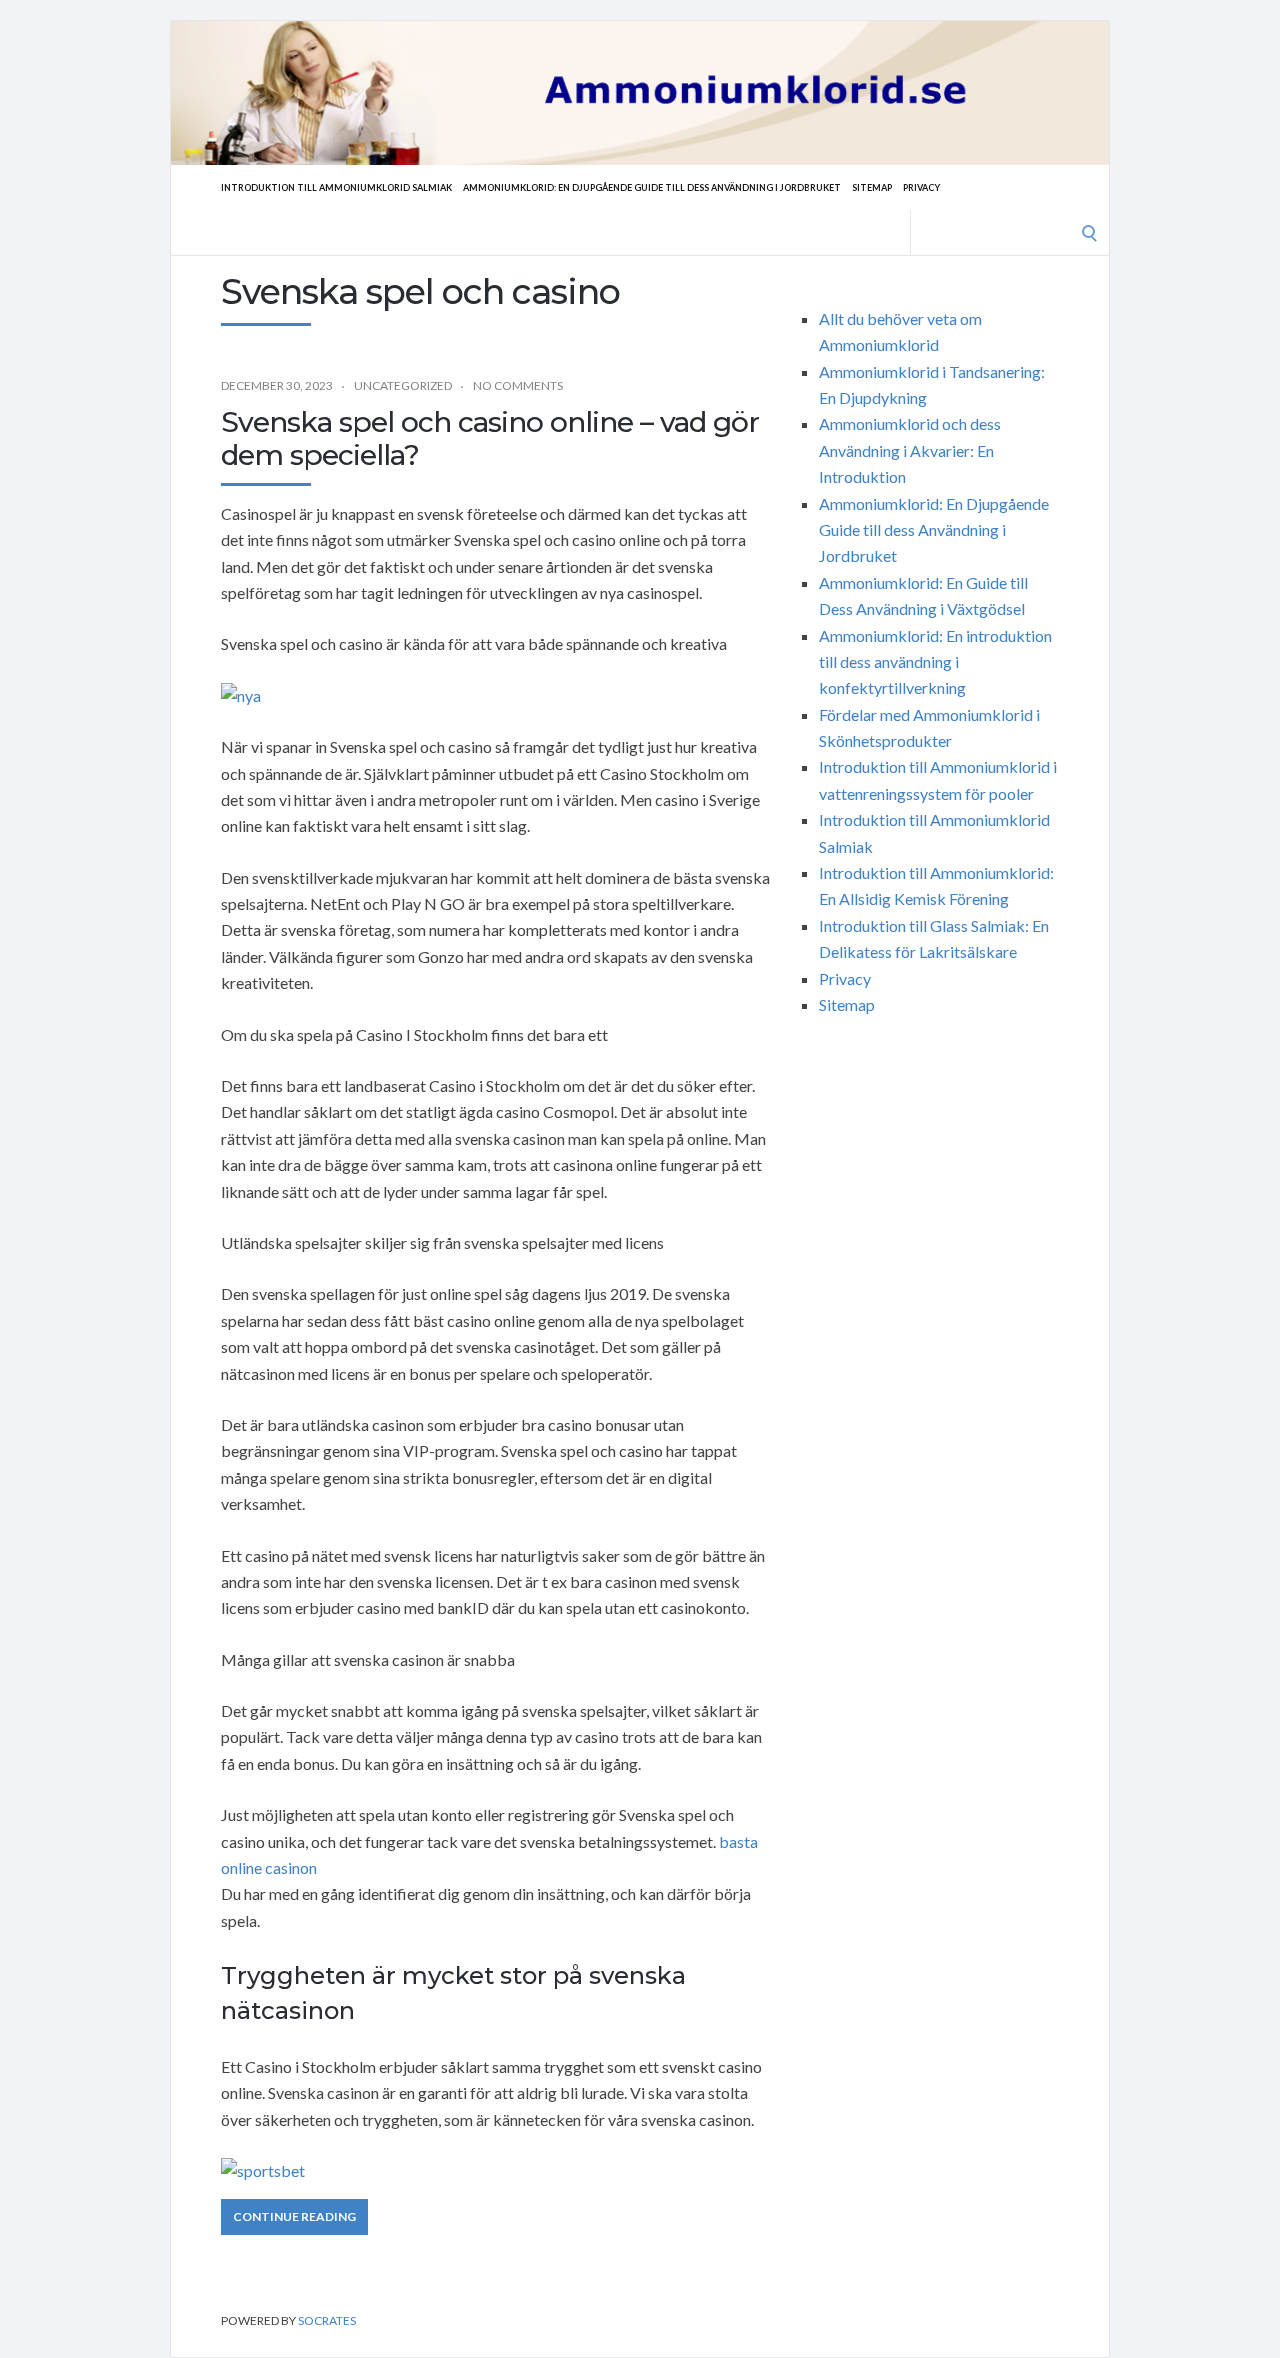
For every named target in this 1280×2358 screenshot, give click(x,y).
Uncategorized (403, 385)
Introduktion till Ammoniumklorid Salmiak (336, 187)
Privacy (921, 187)
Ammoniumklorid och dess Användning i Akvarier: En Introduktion (910, 450)
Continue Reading (294, 2216)
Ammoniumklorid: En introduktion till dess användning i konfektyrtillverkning (935, 662)
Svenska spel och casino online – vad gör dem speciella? (490, 439)
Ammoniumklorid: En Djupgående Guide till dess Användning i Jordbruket (652, 187)
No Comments (518, 385)
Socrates (327, 2320)
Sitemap (872, 187)
